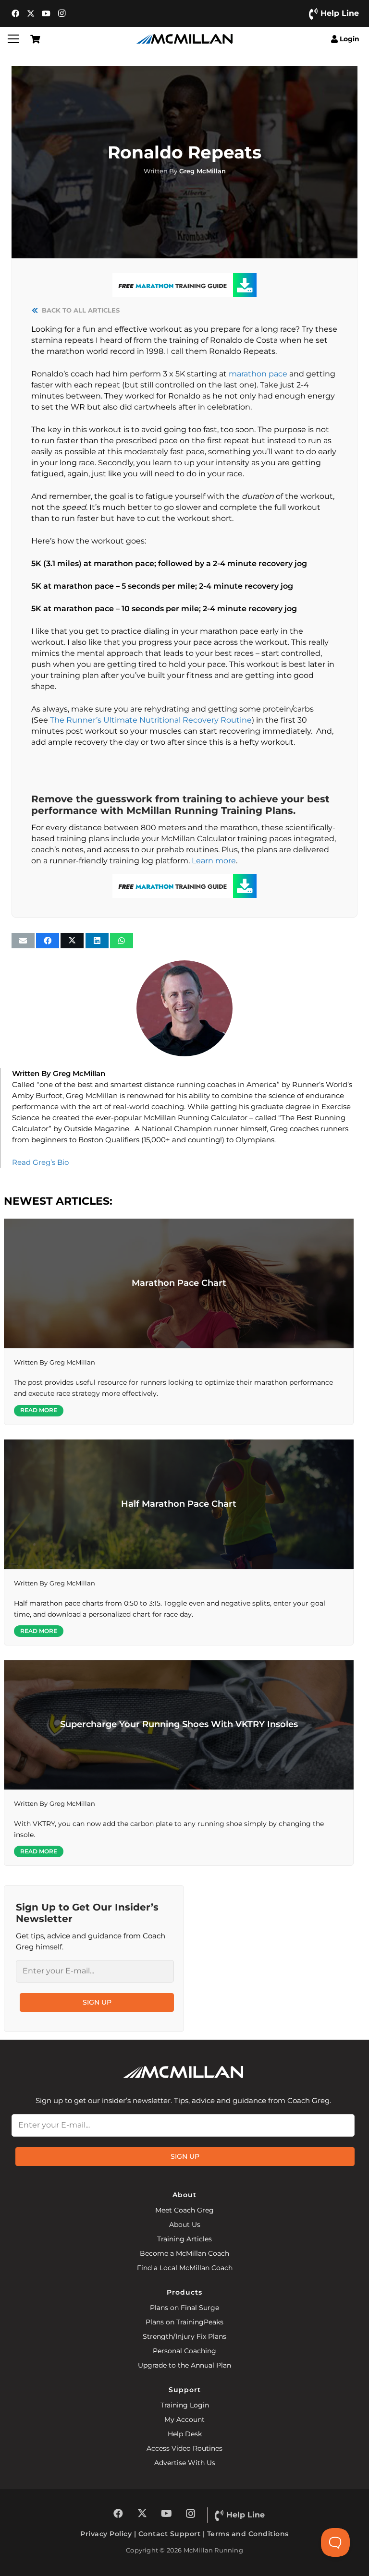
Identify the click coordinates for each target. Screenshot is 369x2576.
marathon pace (258, 374)
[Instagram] (61, 13)
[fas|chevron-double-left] (37, 310)
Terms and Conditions (248, 2534)
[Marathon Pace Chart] (179, 1322)
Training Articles (184, 2239)
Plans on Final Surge (184, 2308)
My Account (184, 2419)
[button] (13, 39)
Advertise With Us (185, 2463)
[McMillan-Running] (184, 39)
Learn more (214, 861)
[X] (31, 13)
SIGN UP (97, 2002)
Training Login (185, 2405)
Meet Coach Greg (184, 2210)
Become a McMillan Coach (184, 2253)
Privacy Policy (106, 2534)
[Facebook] (15, 13)
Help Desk (185, 2434)
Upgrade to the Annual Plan (184, 2365)
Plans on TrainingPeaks (184, 2322)
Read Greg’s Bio (40, 1162)
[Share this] (48, 941)
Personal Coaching (184, 2351)
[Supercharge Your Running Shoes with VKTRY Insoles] (179, 1763)
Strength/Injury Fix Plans (184, 2336)
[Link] (184, 171)
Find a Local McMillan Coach (185, 2268)
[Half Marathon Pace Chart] (179, 1542)
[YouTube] (46, 13)
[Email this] (23, 941)
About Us (185, 2225)
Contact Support (170, 2534)
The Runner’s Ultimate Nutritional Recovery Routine (151, 720)
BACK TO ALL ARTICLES (81, 310)
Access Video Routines (184, 2448)
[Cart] (35, 39)
